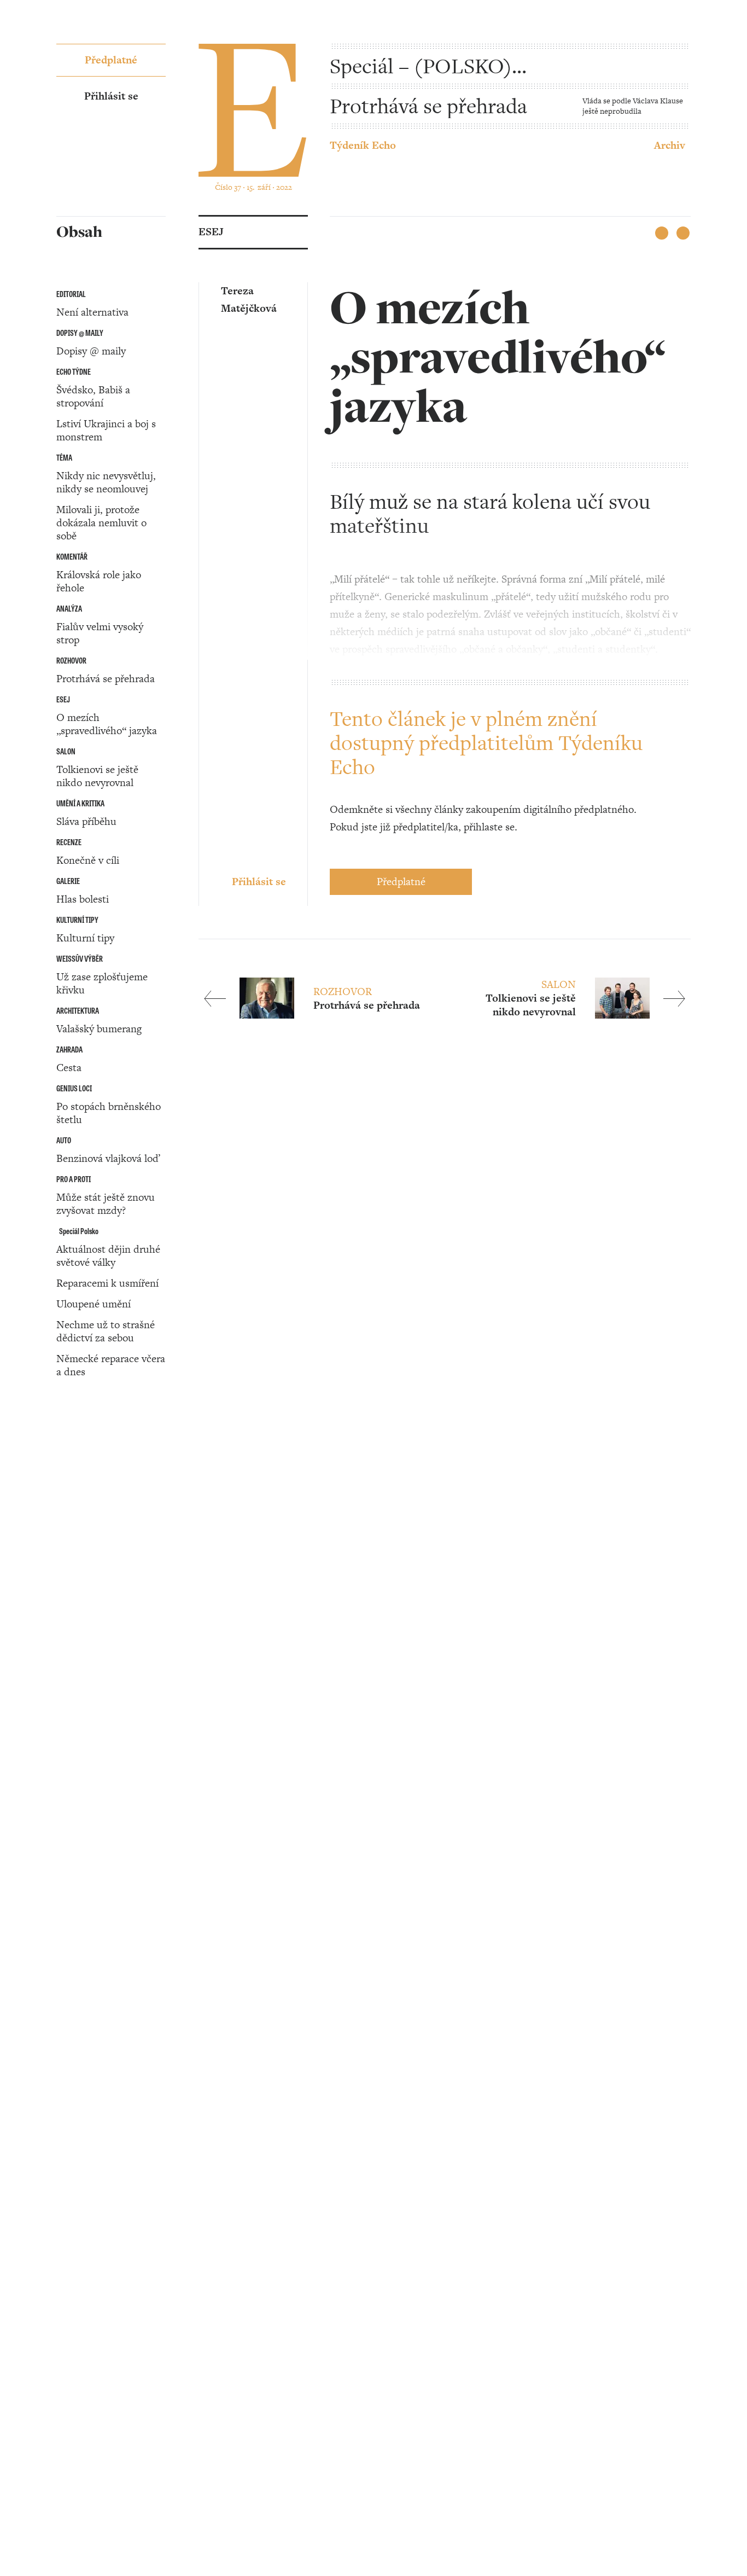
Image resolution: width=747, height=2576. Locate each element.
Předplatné (401, 882)
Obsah (71, 1498)
